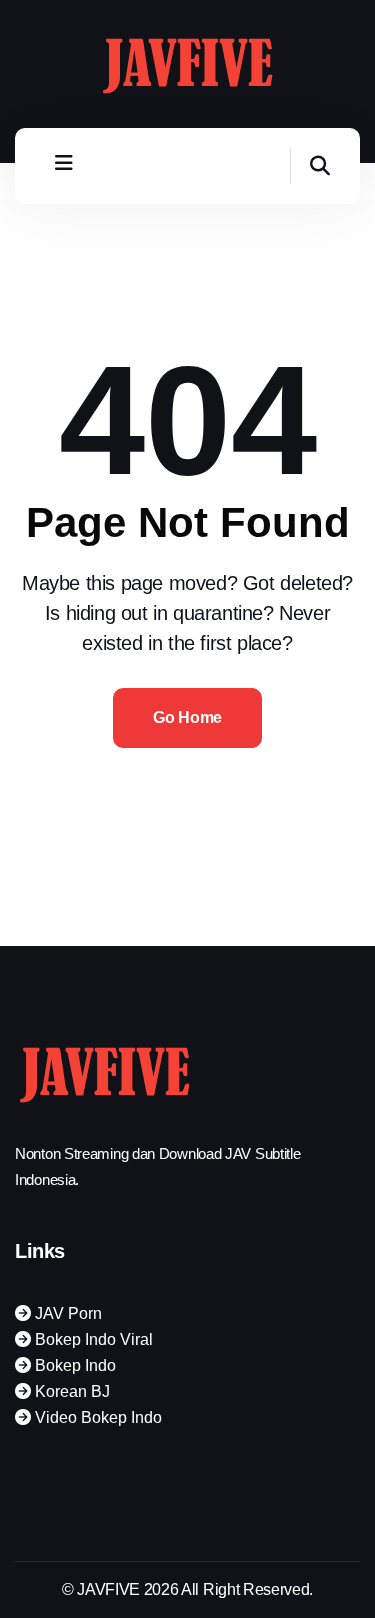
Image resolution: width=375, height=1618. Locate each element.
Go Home (187, 717)
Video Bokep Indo (96, 1417)
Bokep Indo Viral (92, 1339)
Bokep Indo (73, 1365)
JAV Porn (66, 1313)
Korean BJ (70, 1391)
